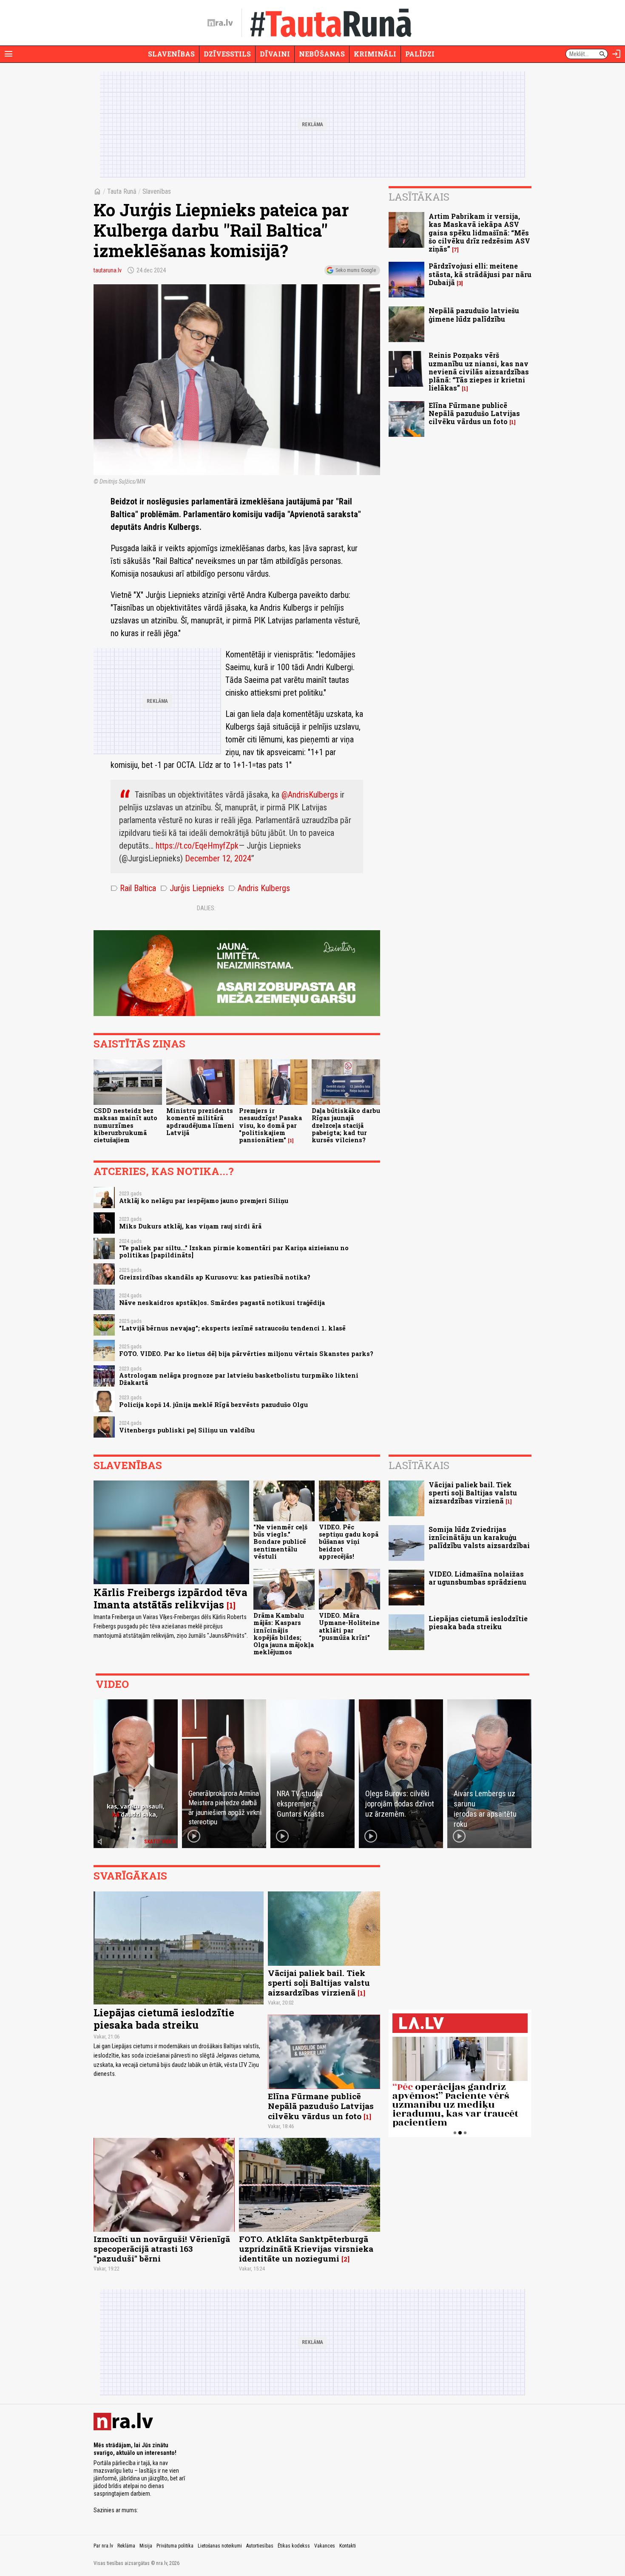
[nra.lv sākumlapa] (220, 23)
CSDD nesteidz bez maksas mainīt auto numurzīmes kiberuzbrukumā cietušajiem (125, 1125)
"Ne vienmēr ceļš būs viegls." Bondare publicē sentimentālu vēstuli (280, 1542)
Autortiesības (260, 2546)
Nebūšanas (322, 54)
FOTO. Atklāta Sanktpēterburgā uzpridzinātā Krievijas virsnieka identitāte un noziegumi (306, 2249)
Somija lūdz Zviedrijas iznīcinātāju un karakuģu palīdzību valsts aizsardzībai (479, 1537)
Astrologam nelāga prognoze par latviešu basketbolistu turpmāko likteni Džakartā (239, 1379)
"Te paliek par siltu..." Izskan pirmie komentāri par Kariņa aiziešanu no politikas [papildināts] (234, 1251)
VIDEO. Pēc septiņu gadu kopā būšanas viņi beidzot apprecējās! (349, 1542)
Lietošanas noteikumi (220, 2546)
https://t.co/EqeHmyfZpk (197, 846)
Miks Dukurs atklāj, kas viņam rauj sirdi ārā (190, 1226)
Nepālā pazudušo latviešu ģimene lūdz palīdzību (474, 314)
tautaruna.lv (108, 270)
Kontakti (348, 2546)
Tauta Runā (122, 191)
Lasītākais (419, 197)
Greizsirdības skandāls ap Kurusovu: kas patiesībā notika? (215, 1277)
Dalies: (206, 908)
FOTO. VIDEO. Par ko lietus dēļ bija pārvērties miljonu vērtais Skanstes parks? (246, 1354)
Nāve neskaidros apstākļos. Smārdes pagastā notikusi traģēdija (222, 1303)
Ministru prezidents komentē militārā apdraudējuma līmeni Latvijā (200, 1122)
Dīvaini (275, 54)
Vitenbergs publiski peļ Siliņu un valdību (187, 1430)
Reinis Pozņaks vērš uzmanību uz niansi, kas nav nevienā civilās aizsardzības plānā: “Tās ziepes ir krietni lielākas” (479, 371)
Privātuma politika (175, 2546)
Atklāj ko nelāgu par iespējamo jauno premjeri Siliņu (204, 1201)
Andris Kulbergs (259, 888)
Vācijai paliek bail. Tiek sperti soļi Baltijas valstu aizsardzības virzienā (473, 1493)
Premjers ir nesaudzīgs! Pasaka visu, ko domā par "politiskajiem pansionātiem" (270, 1125)
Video (112, 1684)
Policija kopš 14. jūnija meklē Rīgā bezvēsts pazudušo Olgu (213, 1405)
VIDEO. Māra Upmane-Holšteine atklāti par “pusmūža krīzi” (349, 1626)
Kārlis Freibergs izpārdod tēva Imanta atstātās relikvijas (170, 1598)
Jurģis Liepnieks (192, 888)
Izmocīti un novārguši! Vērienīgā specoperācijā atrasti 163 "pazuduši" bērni (162, 2249)
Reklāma (126, 2546)
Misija (146, 2546)
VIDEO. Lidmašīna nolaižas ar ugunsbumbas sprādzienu (477, 1578)
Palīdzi (420, 54)
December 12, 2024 (218, 858)
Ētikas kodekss (294, 2546)
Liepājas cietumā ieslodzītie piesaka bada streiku (478, 1622)
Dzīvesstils (227, 54)
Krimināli (375, 54)
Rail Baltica (133, 888)
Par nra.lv (103, 2546)
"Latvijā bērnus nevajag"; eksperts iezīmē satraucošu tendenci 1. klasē (232, 1328)
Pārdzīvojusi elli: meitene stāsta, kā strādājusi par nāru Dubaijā (480, 274)
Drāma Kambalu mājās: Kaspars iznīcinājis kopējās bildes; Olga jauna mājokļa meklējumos (284, 1634)
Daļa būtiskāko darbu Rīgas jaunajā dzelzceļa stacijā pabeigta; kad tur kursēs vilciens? (346, 1125)
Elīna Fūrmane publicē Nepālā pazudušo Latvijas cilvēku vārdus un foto (474, 413)
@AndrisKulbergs (310, 795)
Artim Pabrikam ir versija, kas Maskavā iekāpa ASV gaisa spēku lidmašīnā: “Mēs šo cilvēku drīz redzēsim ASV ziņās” (479, 232)
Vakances (325, 2546)
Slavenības (171, 54)
